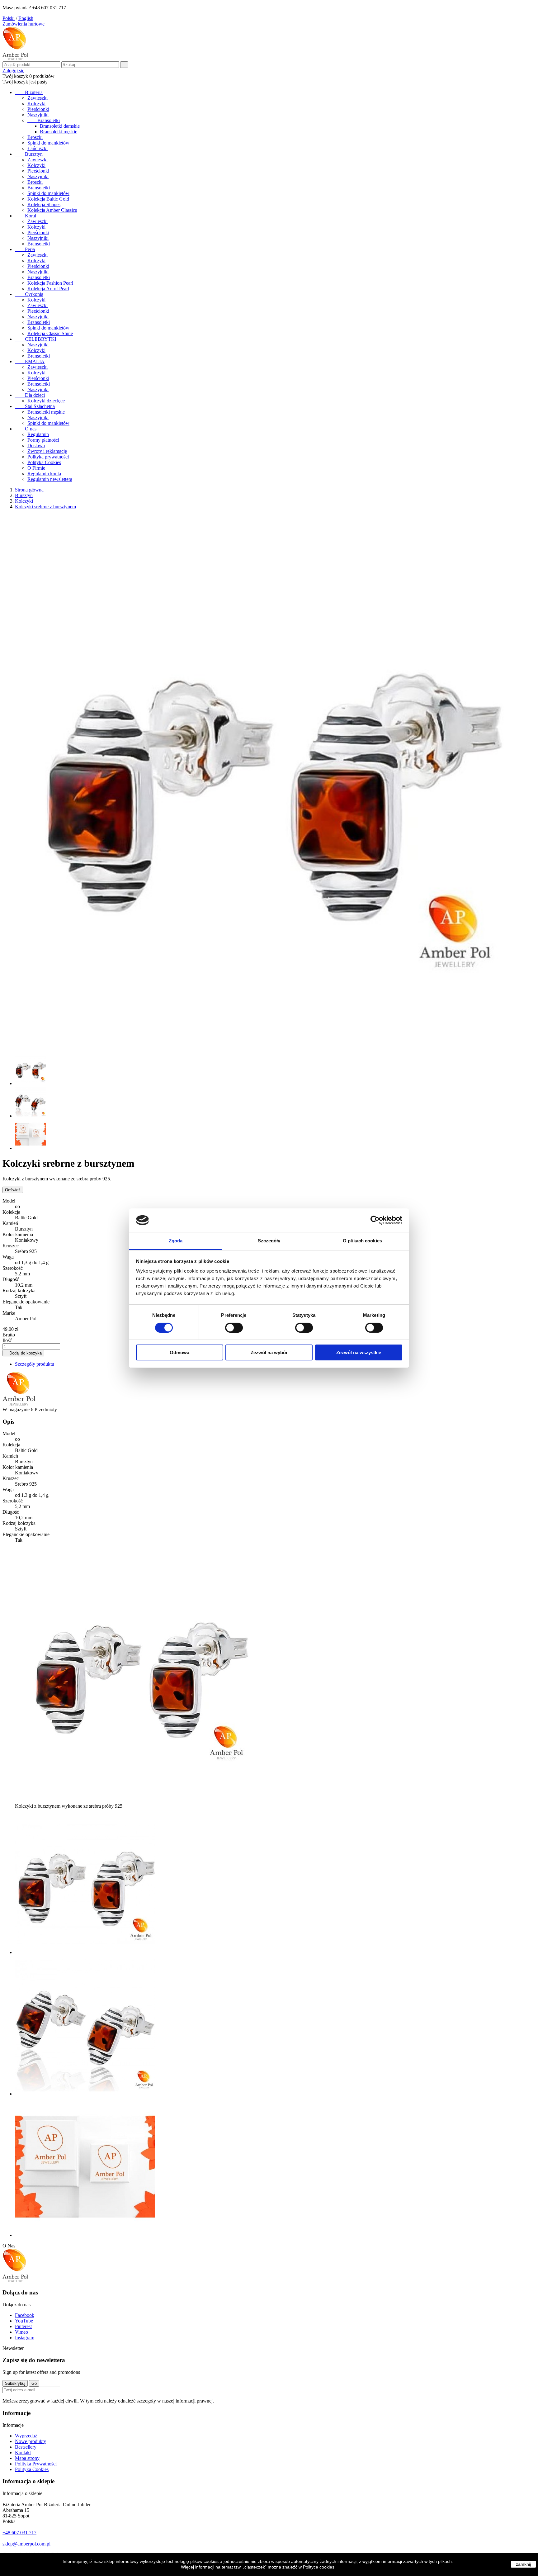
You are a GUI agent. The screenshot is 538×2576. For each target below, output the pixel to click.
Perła (25, 249)
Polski (9, 18)
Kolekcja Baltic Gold (48, 199)
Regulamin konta (44, 474)
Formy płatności (43, 440)
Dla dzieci (30, 395)
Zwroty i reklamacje (47, 451)
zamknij (523, 2564)
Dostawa (36, 446)
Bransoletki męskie (59, 132)
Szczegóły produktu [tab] (35, 1364)
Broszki (35, 137)
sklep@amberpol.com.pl (26, 2544)
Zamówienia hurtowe (24, 24)
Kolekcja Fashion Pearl (50, 283)
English (26, 18)
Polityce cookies (319, 2567)
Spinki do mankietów (48, 143)
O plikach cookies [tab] (362, 1241)
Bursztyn (29, 154)
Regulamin (38, 434)
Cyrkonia (29, 294)
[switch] (234, 1328)
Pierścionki (38, 109)
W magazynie (16, 1409)
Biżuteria (29, 92)
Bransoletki (44, 120)
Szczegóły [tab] (269, 1241)
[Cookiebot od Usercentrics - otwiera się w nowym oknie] (375, 1220)
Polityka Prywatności (36, 2464)
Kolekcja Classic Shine (50, 333)
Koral (26, 216)
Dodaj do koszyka (23, 1353)
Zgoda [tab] (176, 1241)
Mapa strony (27, 2458)
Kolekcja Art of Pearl (48, 289)
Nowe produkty (31, 2441)
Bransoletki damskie (60, 126)
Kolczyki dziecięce (46, 401)
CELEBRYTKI (36, 339)
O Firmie (36, 468)
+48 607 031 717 (19, 2533)
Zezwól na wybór (269, 1352)
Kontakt (23, 2453)
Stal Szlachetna (35, 406)
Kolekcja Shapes (44, 204)
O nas (26, 429)
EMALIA (30, 361)
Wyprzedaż (26, 2436)
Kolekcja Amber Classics (52, 210)
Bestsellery (26, 2447)
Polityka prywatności (48, 457)
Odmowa (179, 1352)
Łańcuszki (38, 148)
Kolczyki (36, 104)
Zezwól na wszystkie (359, 1352)
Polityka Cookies (44, 462)
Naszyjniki (38, 115)
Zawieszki (38, 98)
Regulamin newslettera (50, 479)
